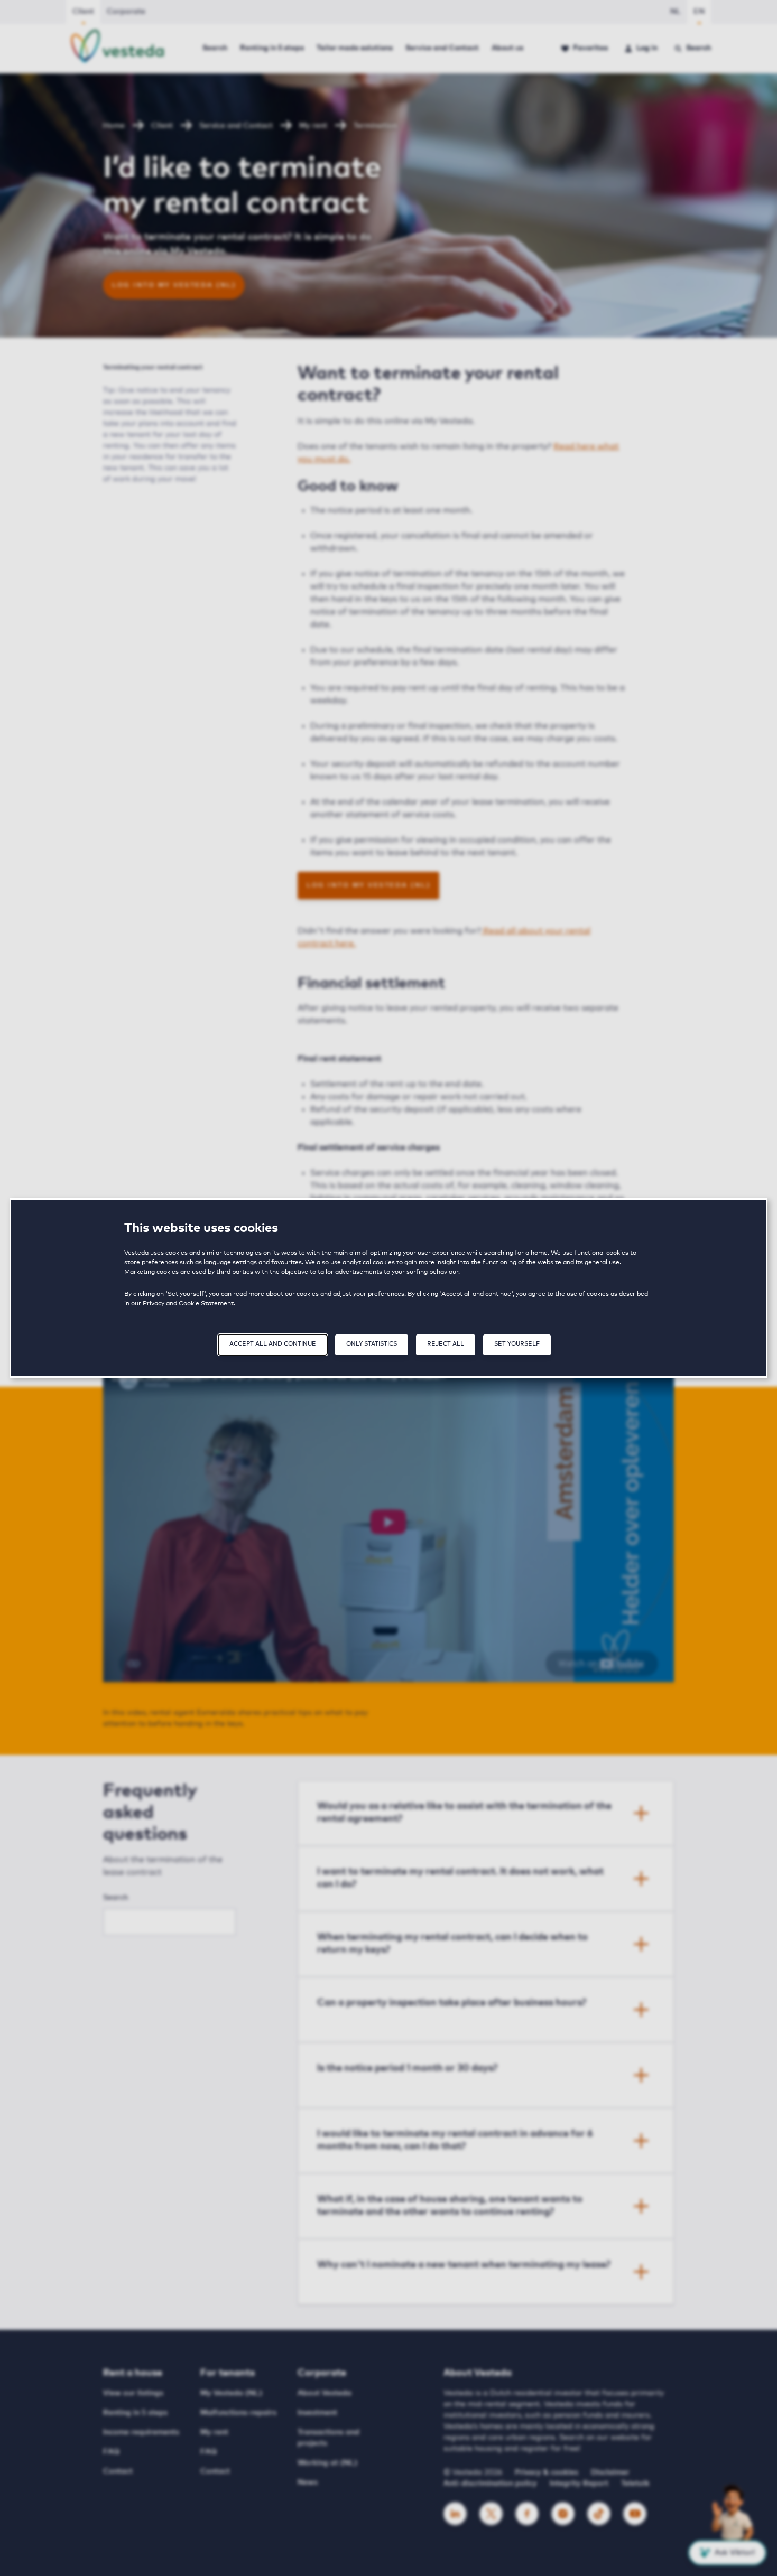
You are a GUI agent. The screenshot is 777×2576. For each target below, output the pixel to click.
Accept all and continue (273, 1344)
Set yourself (517, 1344)
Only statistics (372, 1344)
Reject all (446, 1344)
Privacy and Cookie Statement (188, 1304)
